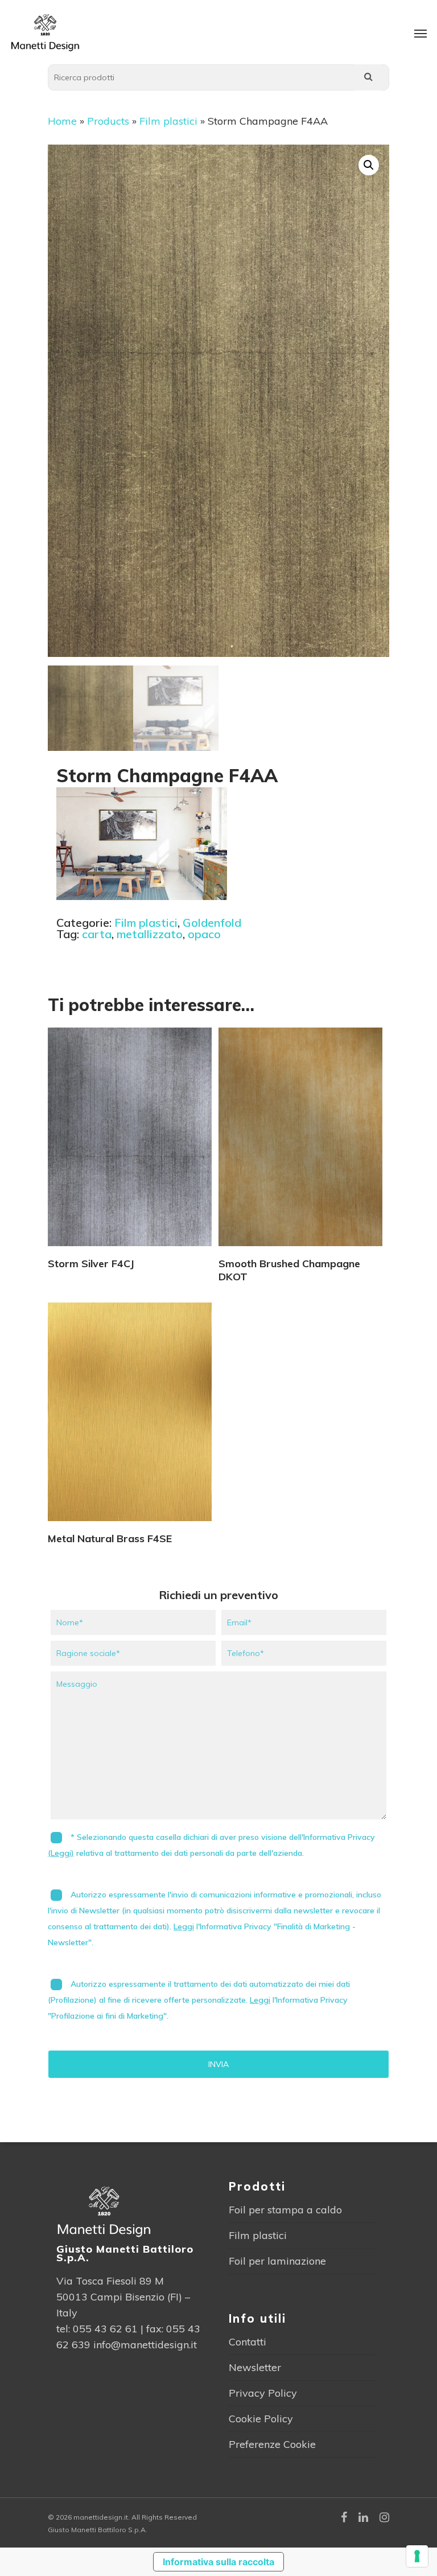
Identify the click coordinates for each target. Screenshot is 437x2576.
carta (97, 934)
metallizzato (150, 934)
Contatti (248, 2342)
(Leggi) (61, 1853)
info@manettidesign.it (145, 2345)
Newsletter (255, 2367)
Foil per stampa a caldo (285, 2210)
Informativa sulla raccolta (218, 2562)
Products (108, 121)
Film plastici (168, 121)
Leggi (184, 1926)
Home (62, 121)
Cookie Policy (261, 2419)
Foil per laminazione (277, 2261)
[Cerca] (368, 77)
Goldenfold (212, 923)
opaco (204, 934)
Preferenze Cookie (272, 2444)
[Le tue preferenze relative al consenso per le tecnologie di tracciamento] (417, 2556)
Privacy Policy (263, 2393)
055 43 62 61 (105, 2329)
